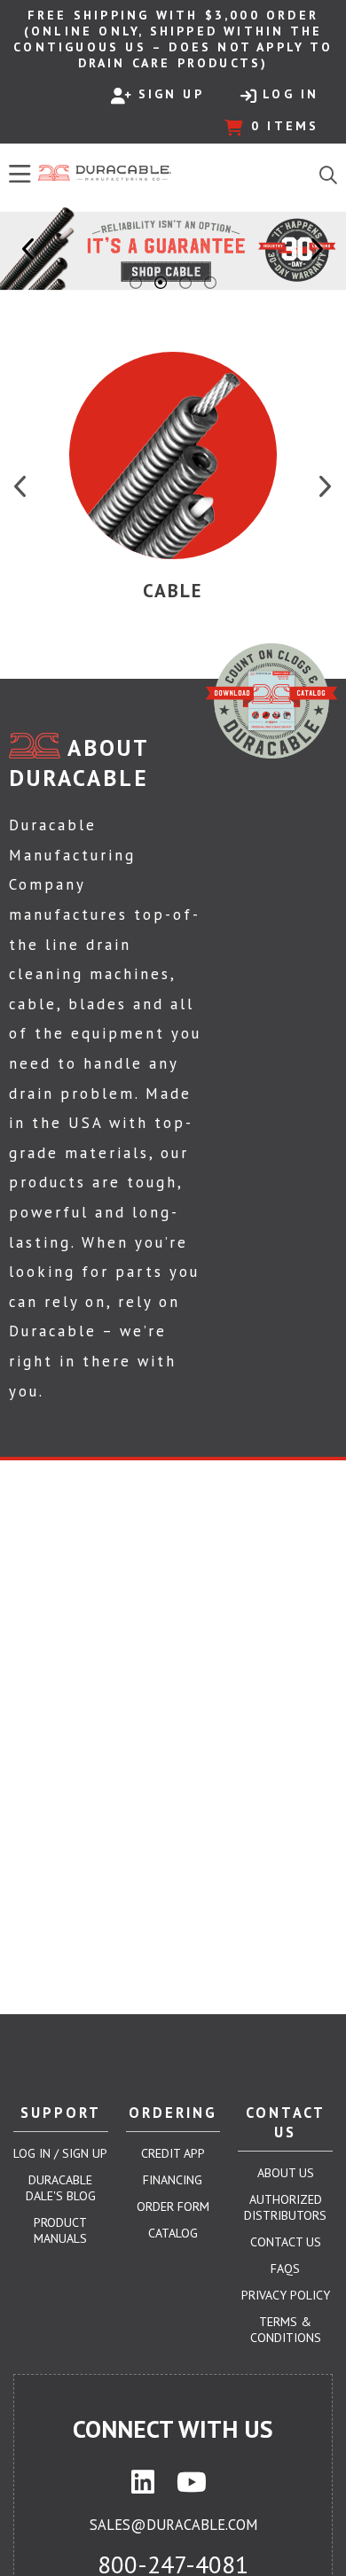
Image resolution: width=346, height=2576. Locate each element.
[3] (185, 283)
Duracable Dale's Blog (61, 2188)
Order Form (173, 2206)
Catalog (173, 2233)
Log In (291, 94)
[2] (161, 283)
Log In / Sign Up (60, 2153)
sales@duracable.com (173, 2525)
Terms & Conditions (286, 2330)
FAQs (285, 2269)
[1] (136, 283)
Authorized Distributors (285, 2207)
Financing (173, 2180)
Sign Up (171, 94)
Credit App (173, 2153)
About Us (286, 2173)
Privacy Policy (286, 2295)
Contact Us (286, 2242)
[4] (210, 283)
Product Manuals (60, 2230)
